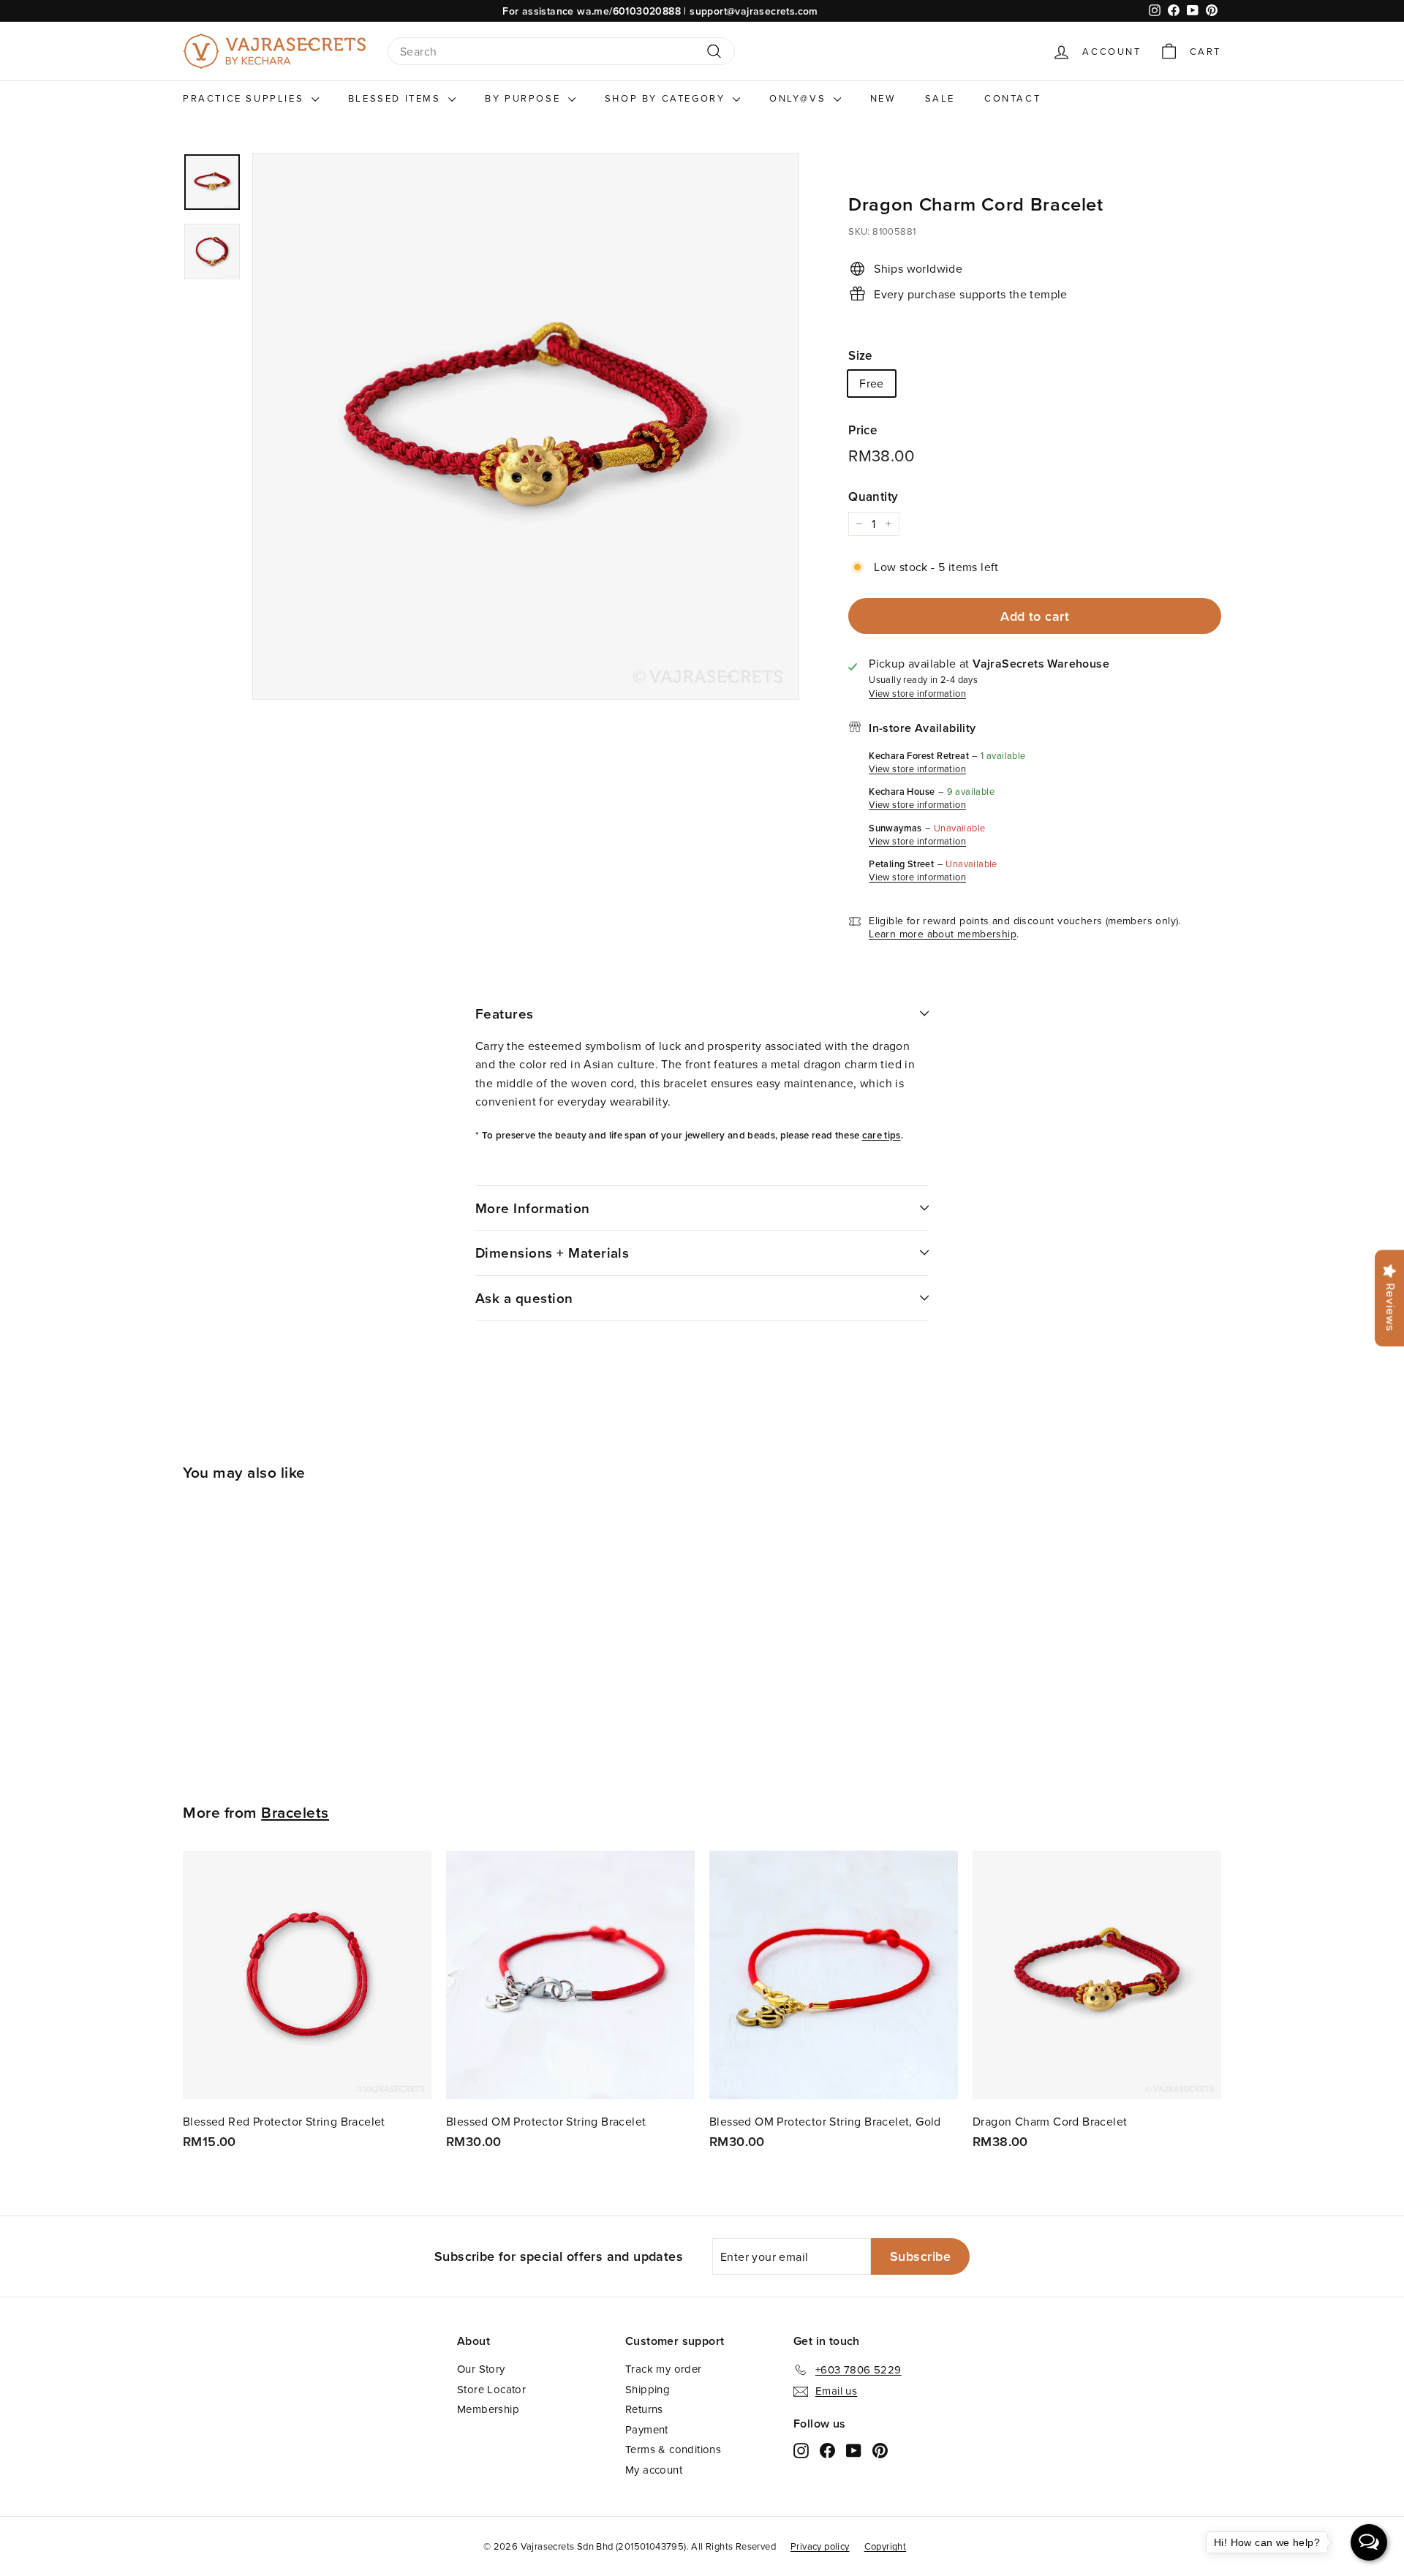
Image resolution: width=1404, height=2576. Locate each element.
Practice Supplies (245, 98)
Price (863, 430)
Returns (644, 2409)
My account (654, 2470)
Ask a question (524, 1298)
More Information (533, 1208)
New (883, 98)
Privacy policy (820, 2546)
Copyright (886, 2546)
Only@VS (800, 98)
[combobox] (561, 52)
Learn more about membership (943, 934)
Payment (647, 2429)
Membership (488, 2409)
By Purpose (525, 98)
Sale (940, 98)
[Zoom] (526, 426)
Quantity (873, 496)
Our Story (481, 2369)
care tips (882, 1135)
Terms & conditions (673, 2449)
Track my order (664, 2369)
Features (505, 1013)
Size (860, 355)
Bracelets (295, 1812)
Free (872, 383)
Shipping (648, 2389)
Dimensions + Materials (552, 1253)
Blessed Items (396, 98)
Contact (1012, 98)
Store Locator (491, 2389)
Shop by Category (667, 98)
